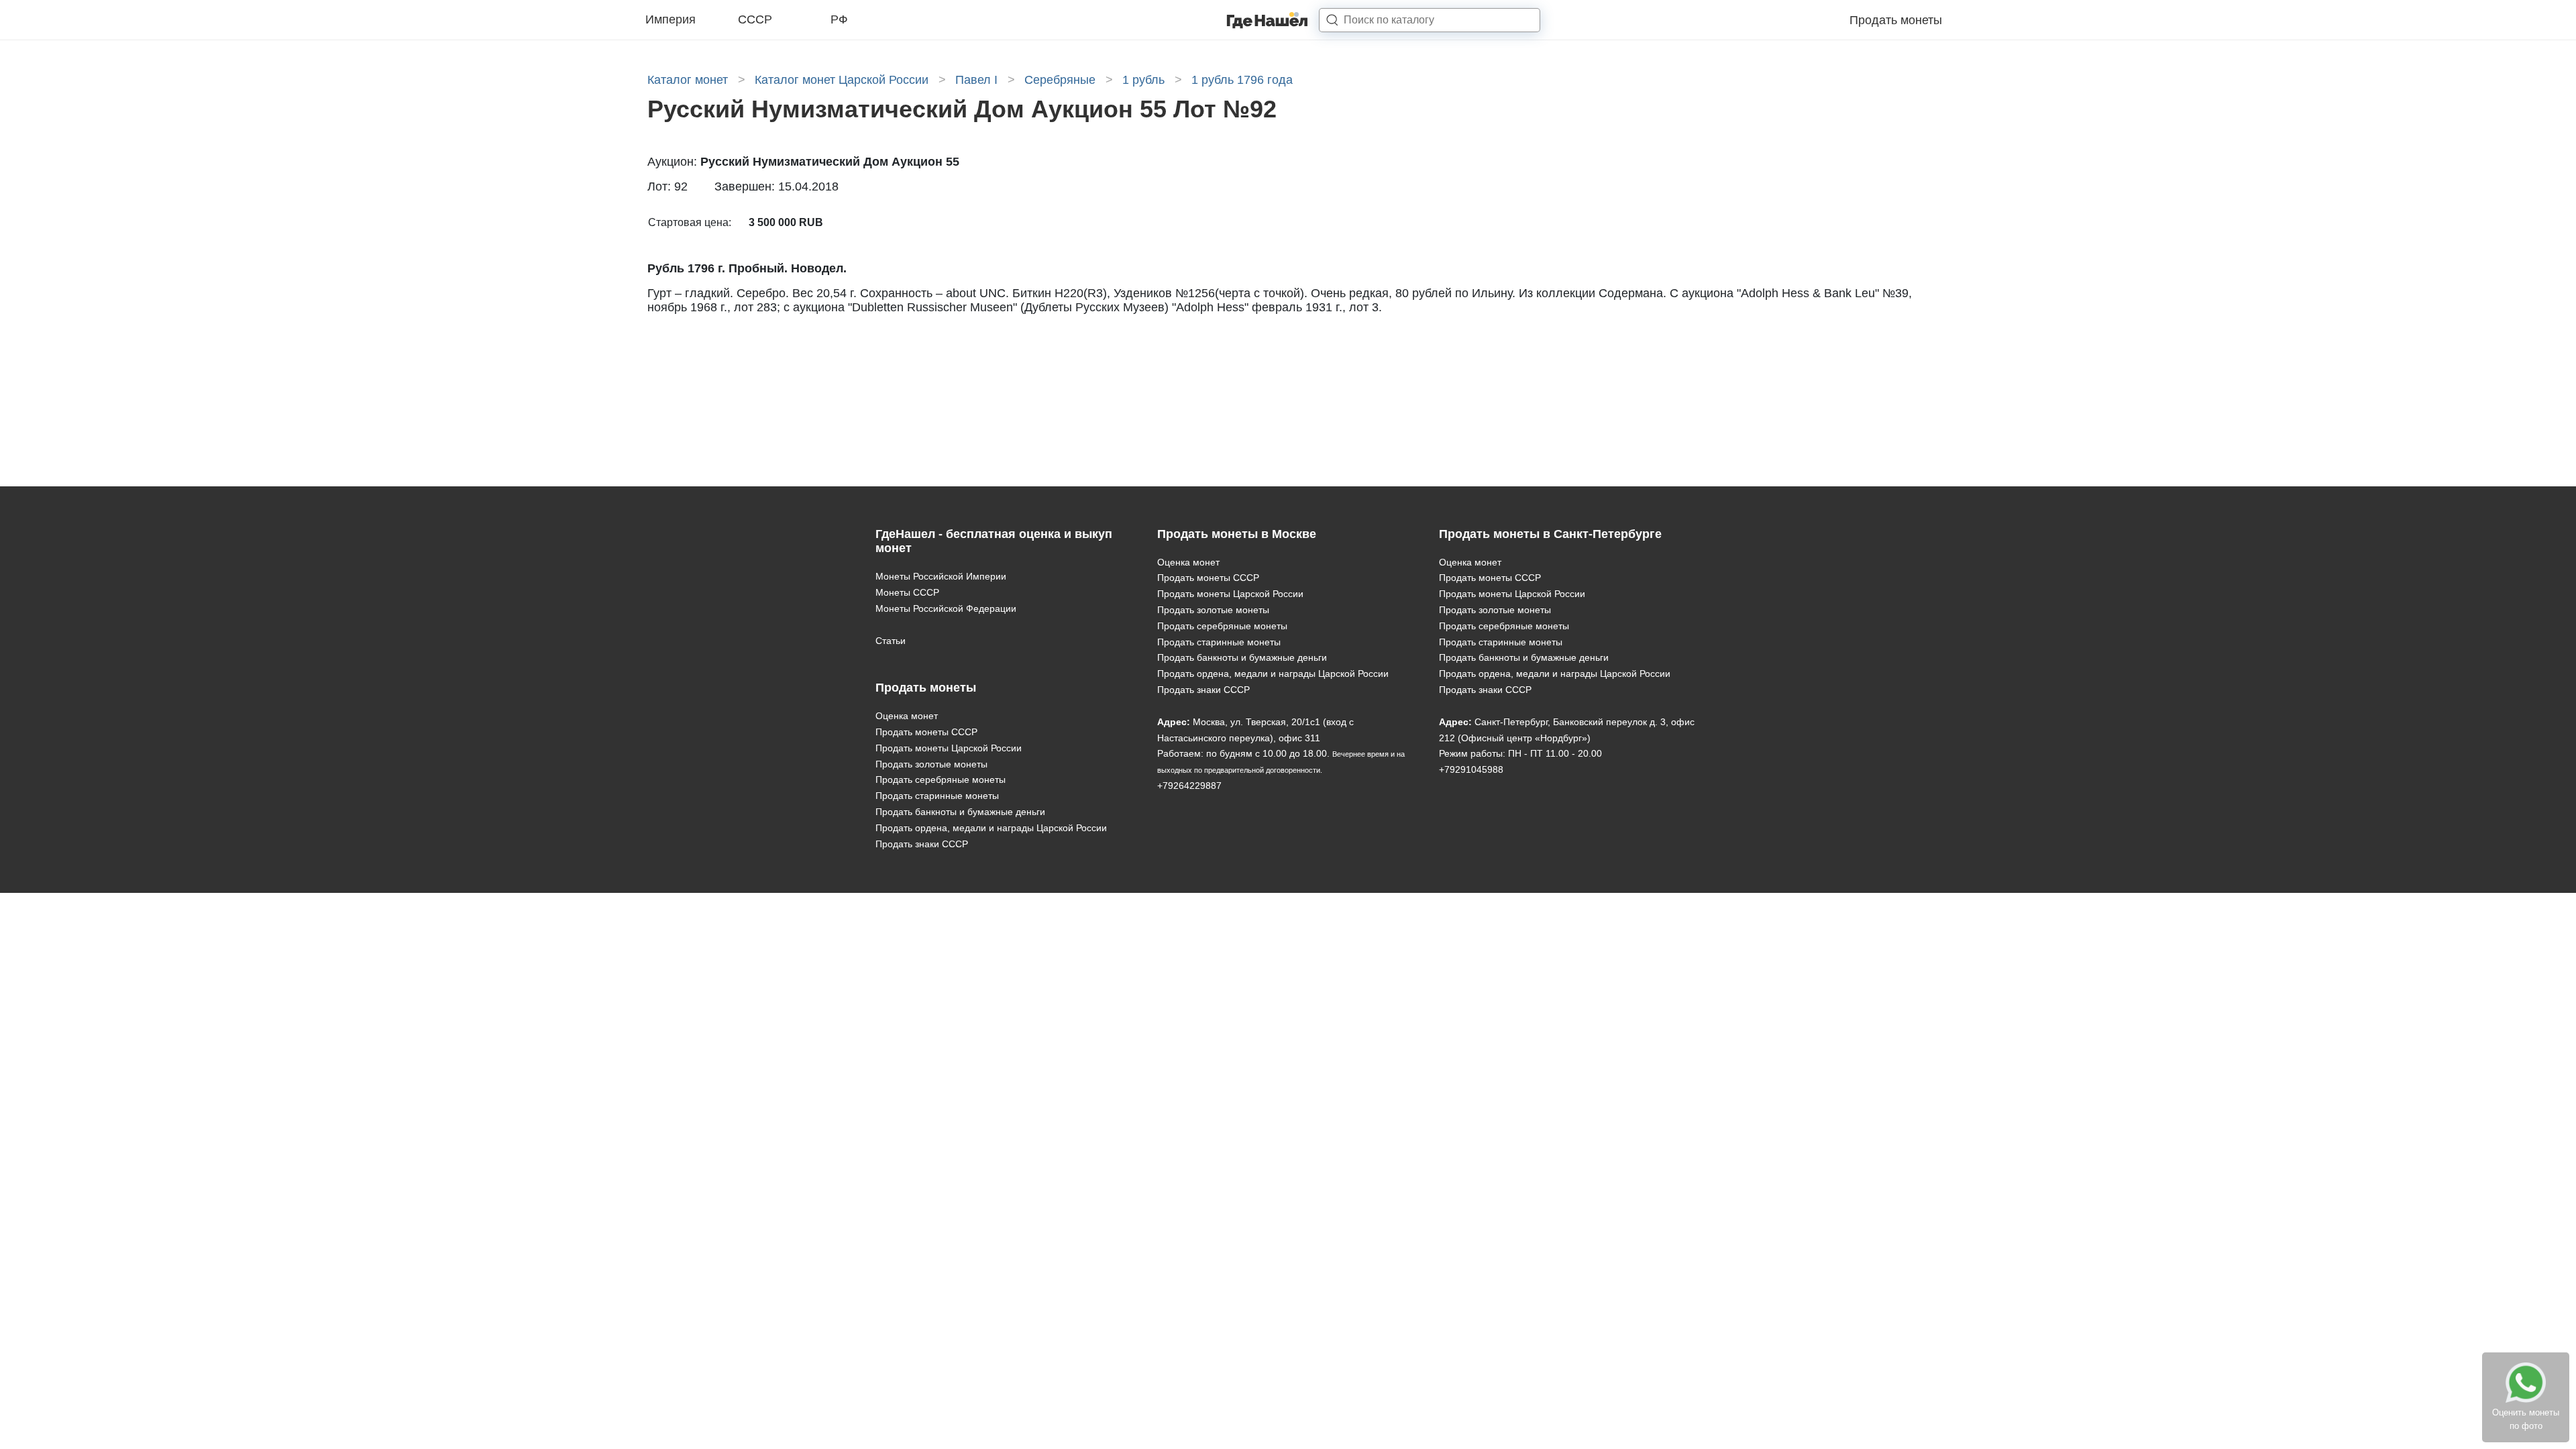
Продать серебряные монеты (941, 780)
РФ (839, 19)
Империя (670, 19)
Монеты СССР (907, 592)
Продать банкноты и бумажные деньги (960, 812)
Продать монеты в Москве (1237, 534)
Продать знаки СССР (922, 844)
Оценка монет (907, 716)
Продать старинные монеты (937, 796)
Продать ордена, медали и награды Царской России (991, 828)
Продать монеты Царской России (949, 748)
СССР (755, 19)
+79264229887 (1189, 786)
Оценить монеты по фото (2526, 1419)
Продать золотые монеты (931, 764)
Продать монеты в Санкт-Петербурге (1550, 534)
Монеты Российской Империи (941, 576)
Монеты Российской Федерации (946, 608)
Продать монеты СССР (926, 732)
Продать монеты (1896, 20)
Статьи (891, 641)
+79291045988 (1471, 769)
